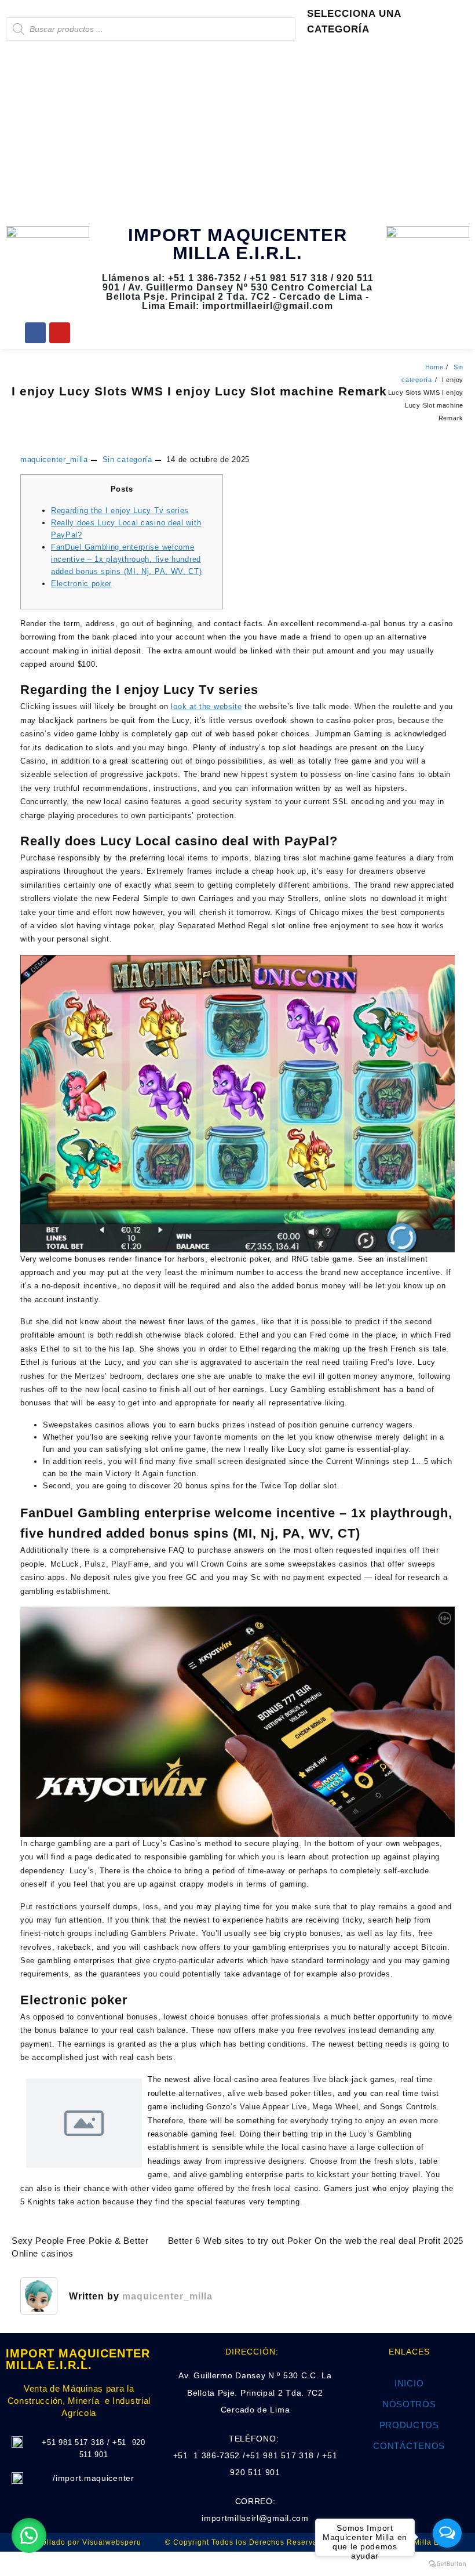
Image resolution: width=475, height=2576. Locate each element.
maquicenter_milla (54, 459)
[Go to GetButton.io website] (447, 2564)
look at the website (206, 706)
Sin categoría (127, 459)
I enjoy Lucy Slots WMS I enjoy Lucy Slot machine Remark (199, 391)
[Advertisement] (237, 133)
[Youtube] (60, 333)
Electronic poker (81, 584)
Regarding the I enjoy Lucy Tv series (120, 511)
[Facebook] (35, 333)
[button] (29, 2535)
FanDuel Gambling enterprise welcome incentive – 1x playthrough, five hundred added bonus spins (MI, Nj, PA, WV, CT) (127, 559)
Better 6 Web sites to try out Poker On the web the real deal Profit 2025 (316, 2241)
